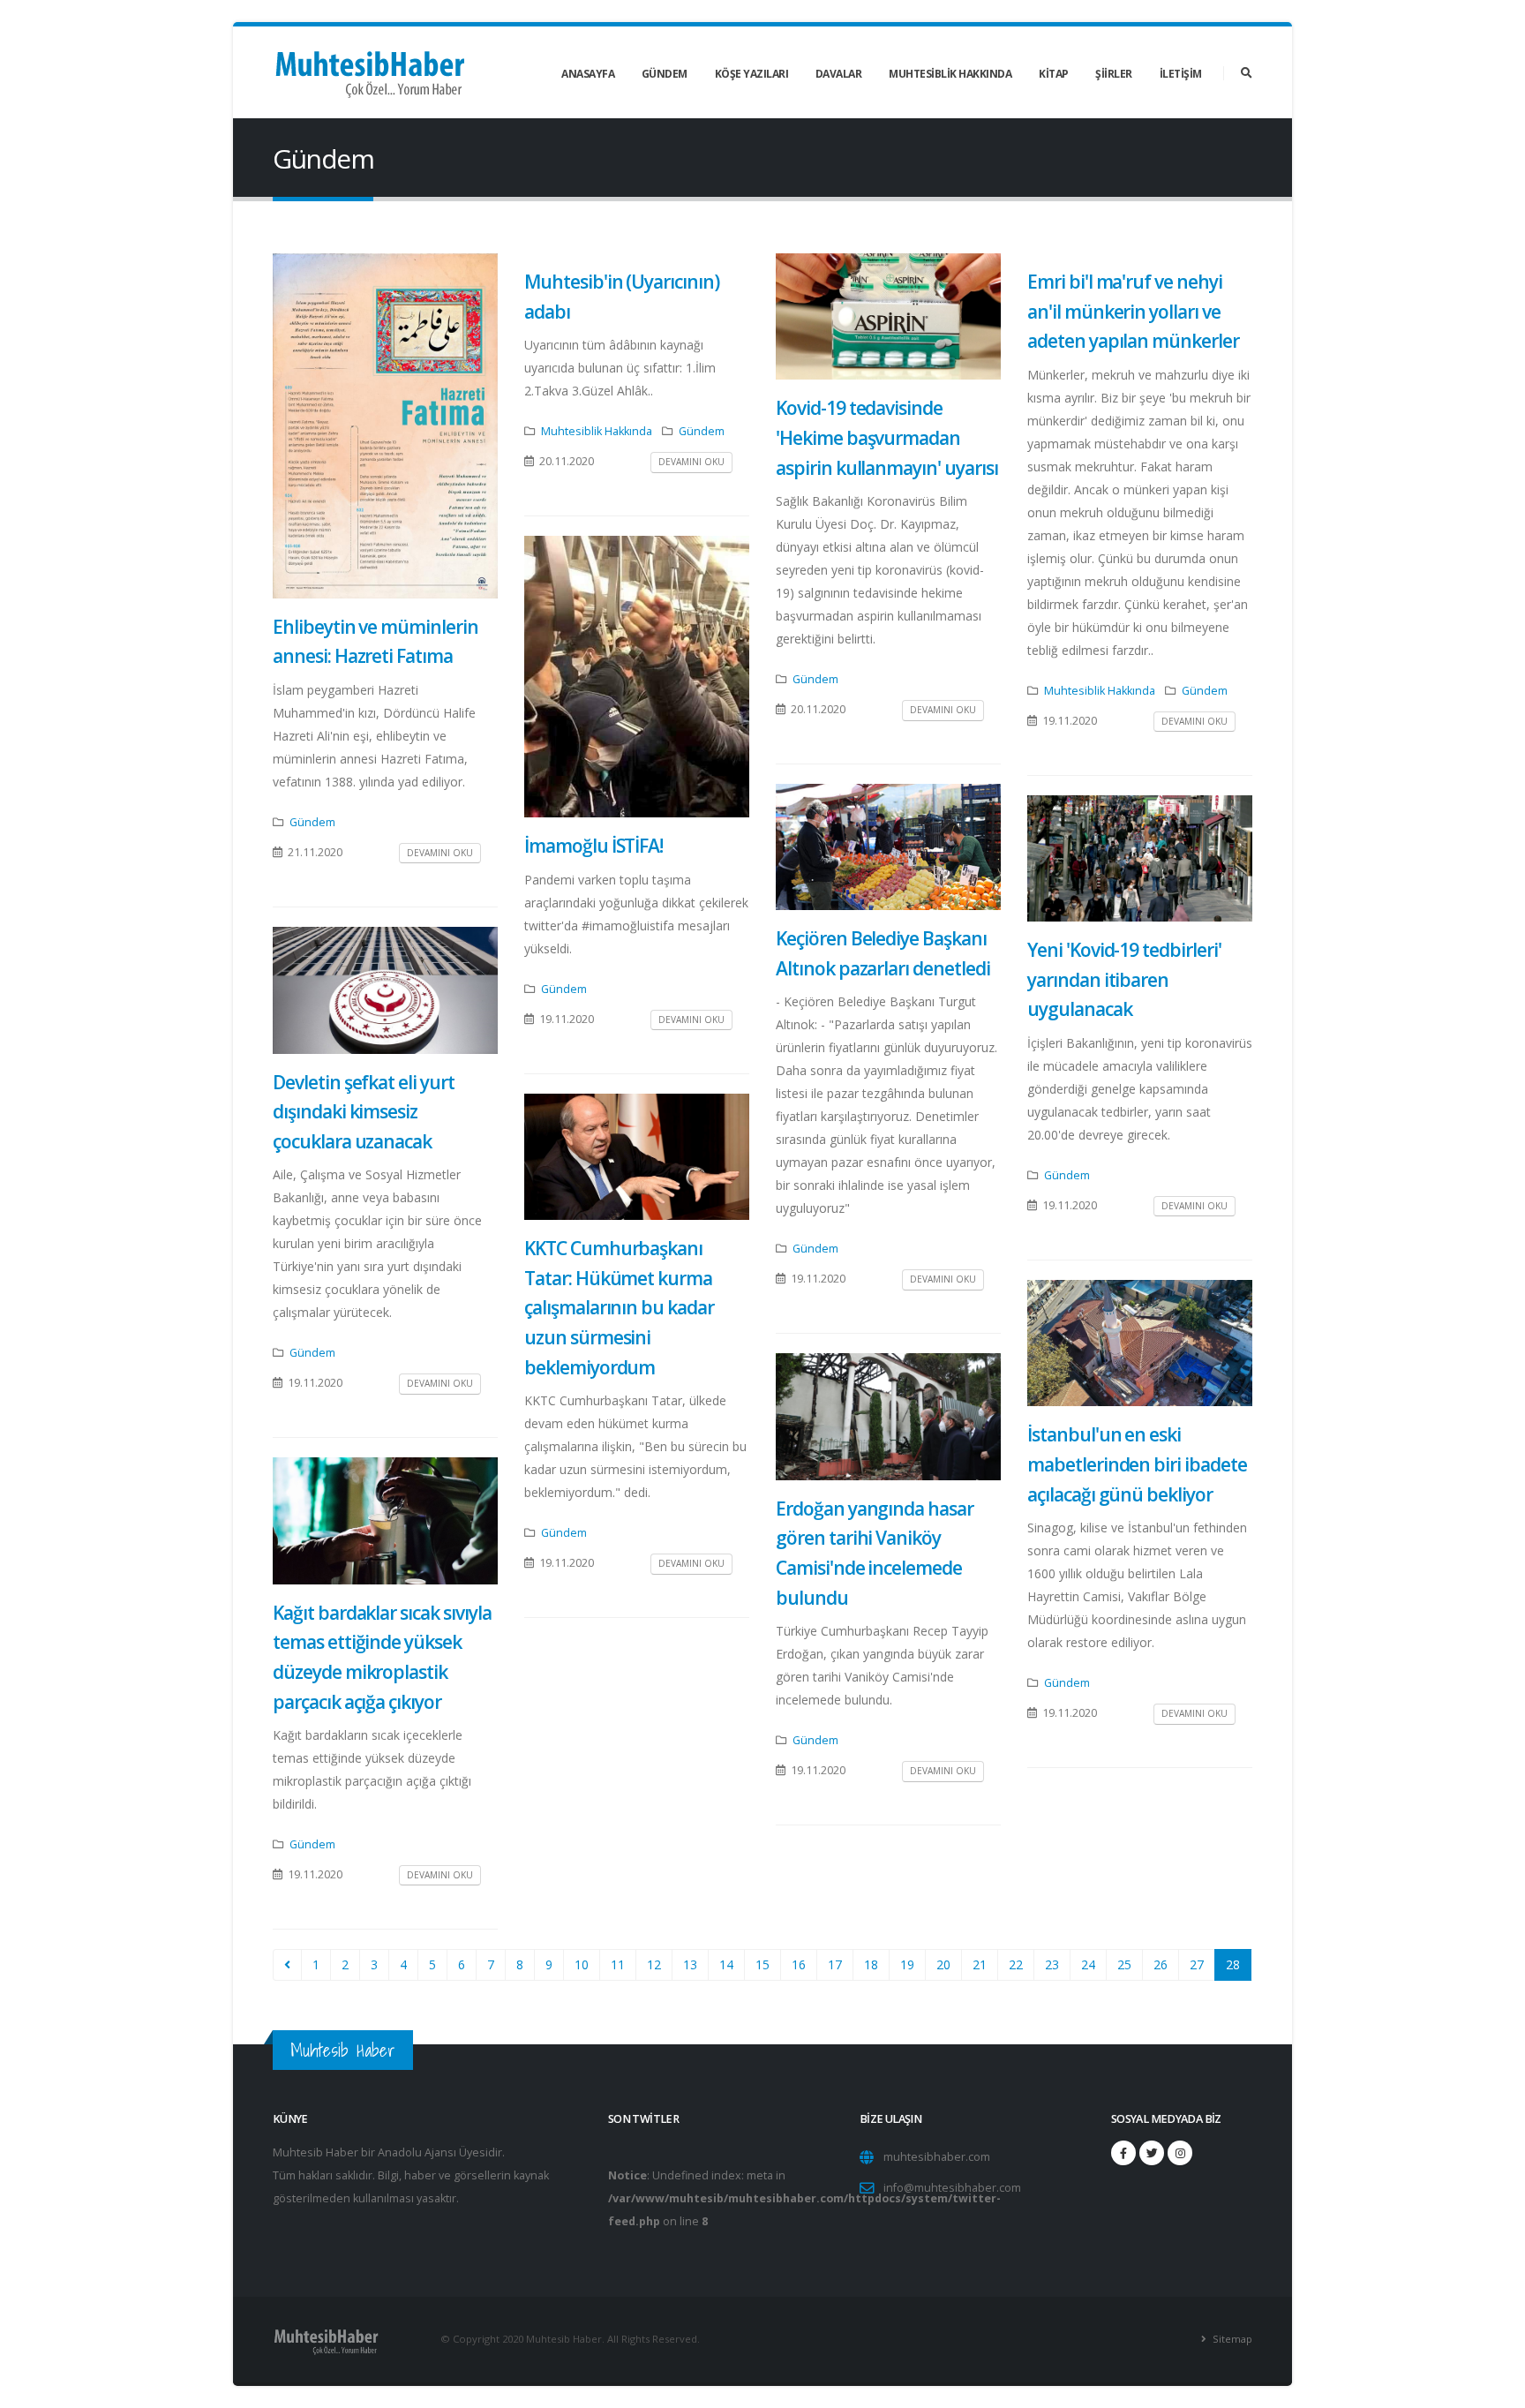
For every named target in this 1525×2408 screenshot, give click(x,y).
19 (907, 1964)
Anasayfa (588, 74)
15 (762, 1964)
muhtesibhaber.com (937, 2157)
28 (1233, 1964)
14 (726, 1964)
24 (1088, 1964)
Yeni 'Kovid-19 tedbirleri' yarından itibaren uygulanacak (1124, 979)
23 (1052, 1964)
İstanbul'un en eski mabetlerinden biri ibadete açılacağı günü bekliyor (1137, 1464)
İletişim (1181, 74)
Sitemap (1231, 2339)
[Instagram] (1180, 2153)
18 (871, 1964)
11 (618, 1964)
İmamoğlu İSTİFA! (593, 846)
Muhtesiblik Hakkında (950, 74)
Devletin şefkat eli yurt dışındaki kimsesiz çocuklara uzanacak (364, 1112)
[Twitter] (1152, 2153)
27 (1197, 1964)
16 (799, 1964)
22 (1016, 1964)
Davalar (839, 74)
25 (1124, 1964)
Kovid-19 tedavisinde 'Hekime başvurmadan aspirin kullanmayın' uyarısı (887, 437)
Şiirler (1114, 74)
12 (654, 1964)
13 (690, 1964)
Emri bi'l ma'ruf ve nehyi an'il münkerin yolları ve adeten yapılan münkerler (1133, 311)
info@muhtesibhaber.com (952, 2188)
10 (582, 1964)
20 (943, 1964)
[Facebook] (1123, 2153)
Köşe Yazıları (752, 74)
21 (980, 1964)
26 (1161, 1964)
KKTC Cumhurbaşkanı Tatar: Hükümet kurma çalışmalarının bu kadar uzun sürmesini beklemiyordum (619, 1307)
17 (835, 1964)
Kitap (1054, 74)
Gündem (665, 74)
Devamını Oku (440, 853)
